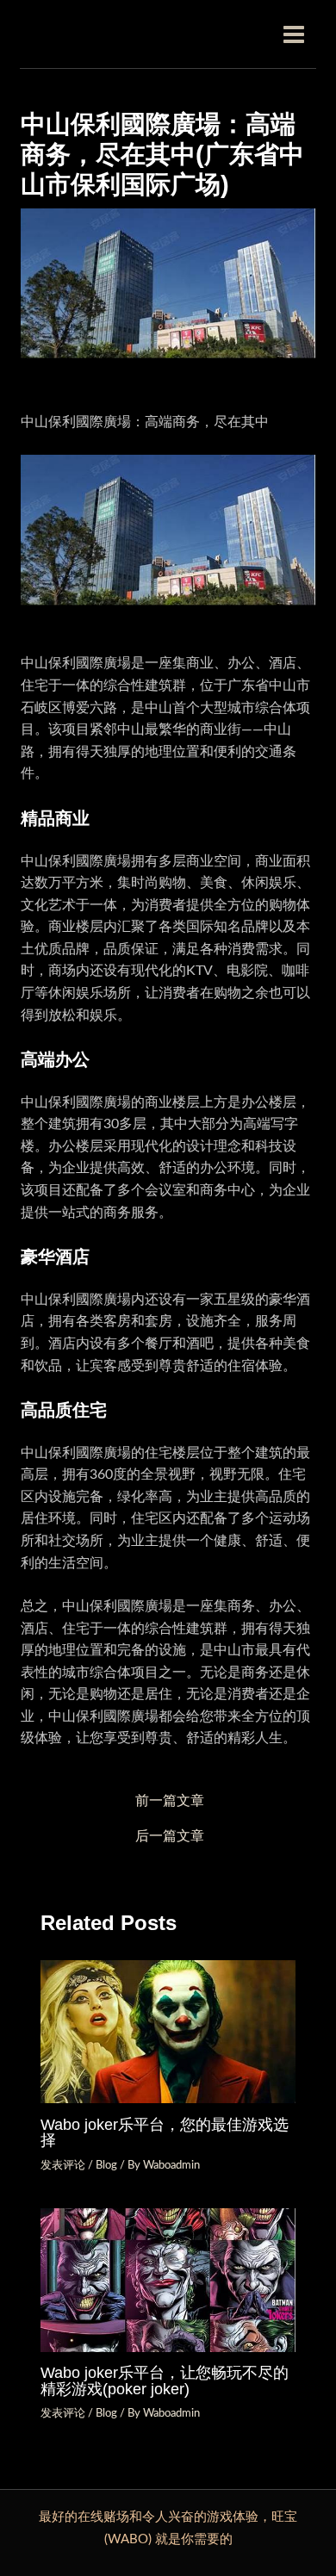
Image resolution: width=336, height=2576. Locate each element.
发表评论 (63, 2165)
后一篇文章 (170, 1837)
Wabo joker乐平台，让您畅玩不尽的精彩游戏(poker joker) (165, 2380)
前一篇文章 (170, 1801)
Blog (106, 2165)
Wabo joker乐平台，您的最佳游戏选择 (165, 2132)
